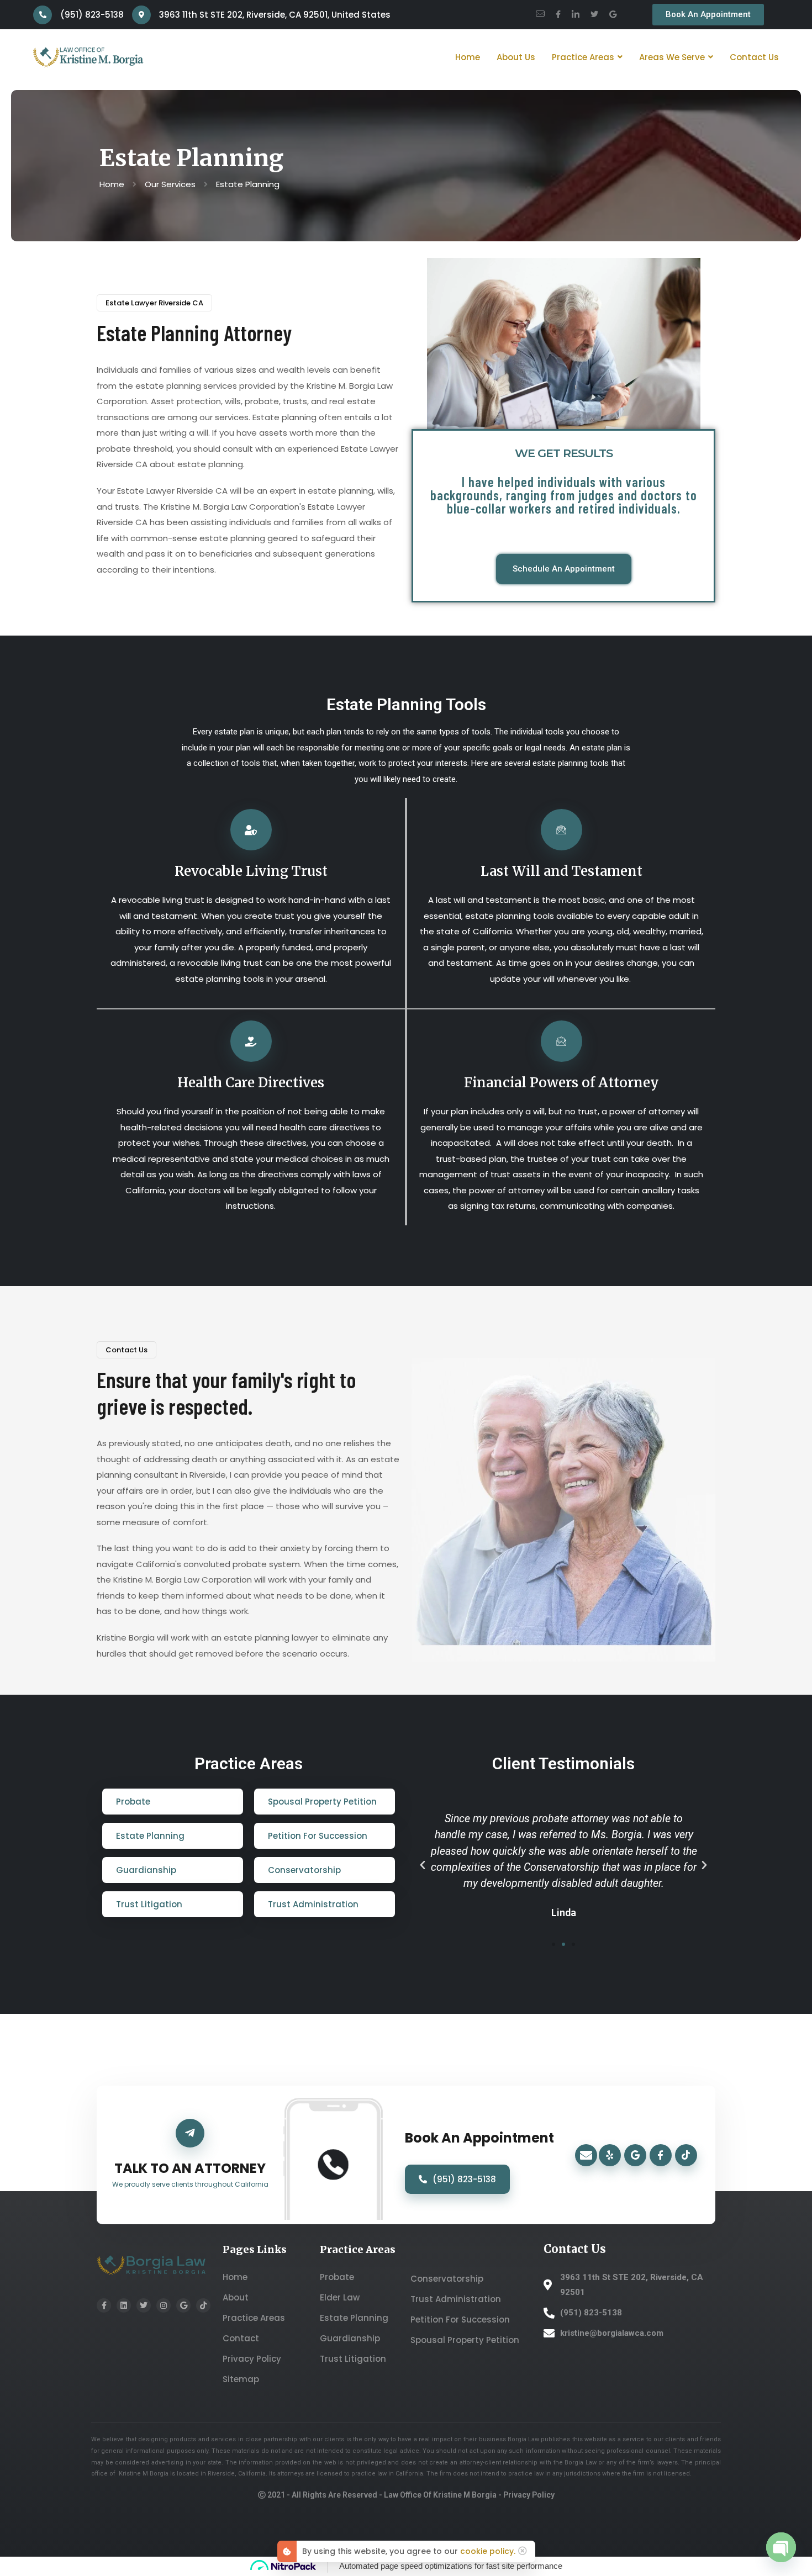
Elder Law (340, 2297)
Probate (337, 2277)
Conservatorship (447, 2279)
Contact (241, 2338)
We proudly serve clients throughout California (190, 2184)
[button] (423, 1865)
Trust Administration (456, 2299)
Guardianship (350, 2338)
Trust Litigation (353, 2359)
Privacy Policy (252, 2359)
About (236, 2297)
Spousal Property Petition (465, 2340)
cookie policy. (488, 2551)
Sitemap (241, 2379)
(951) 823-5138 (464, 2179)
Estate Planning (354, 2318)
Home (235, 2277)
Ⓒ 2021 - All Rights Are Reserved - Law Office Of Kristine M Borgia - (381, 2495)
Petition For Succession (460, 2320)
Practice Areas (254, 2318)
